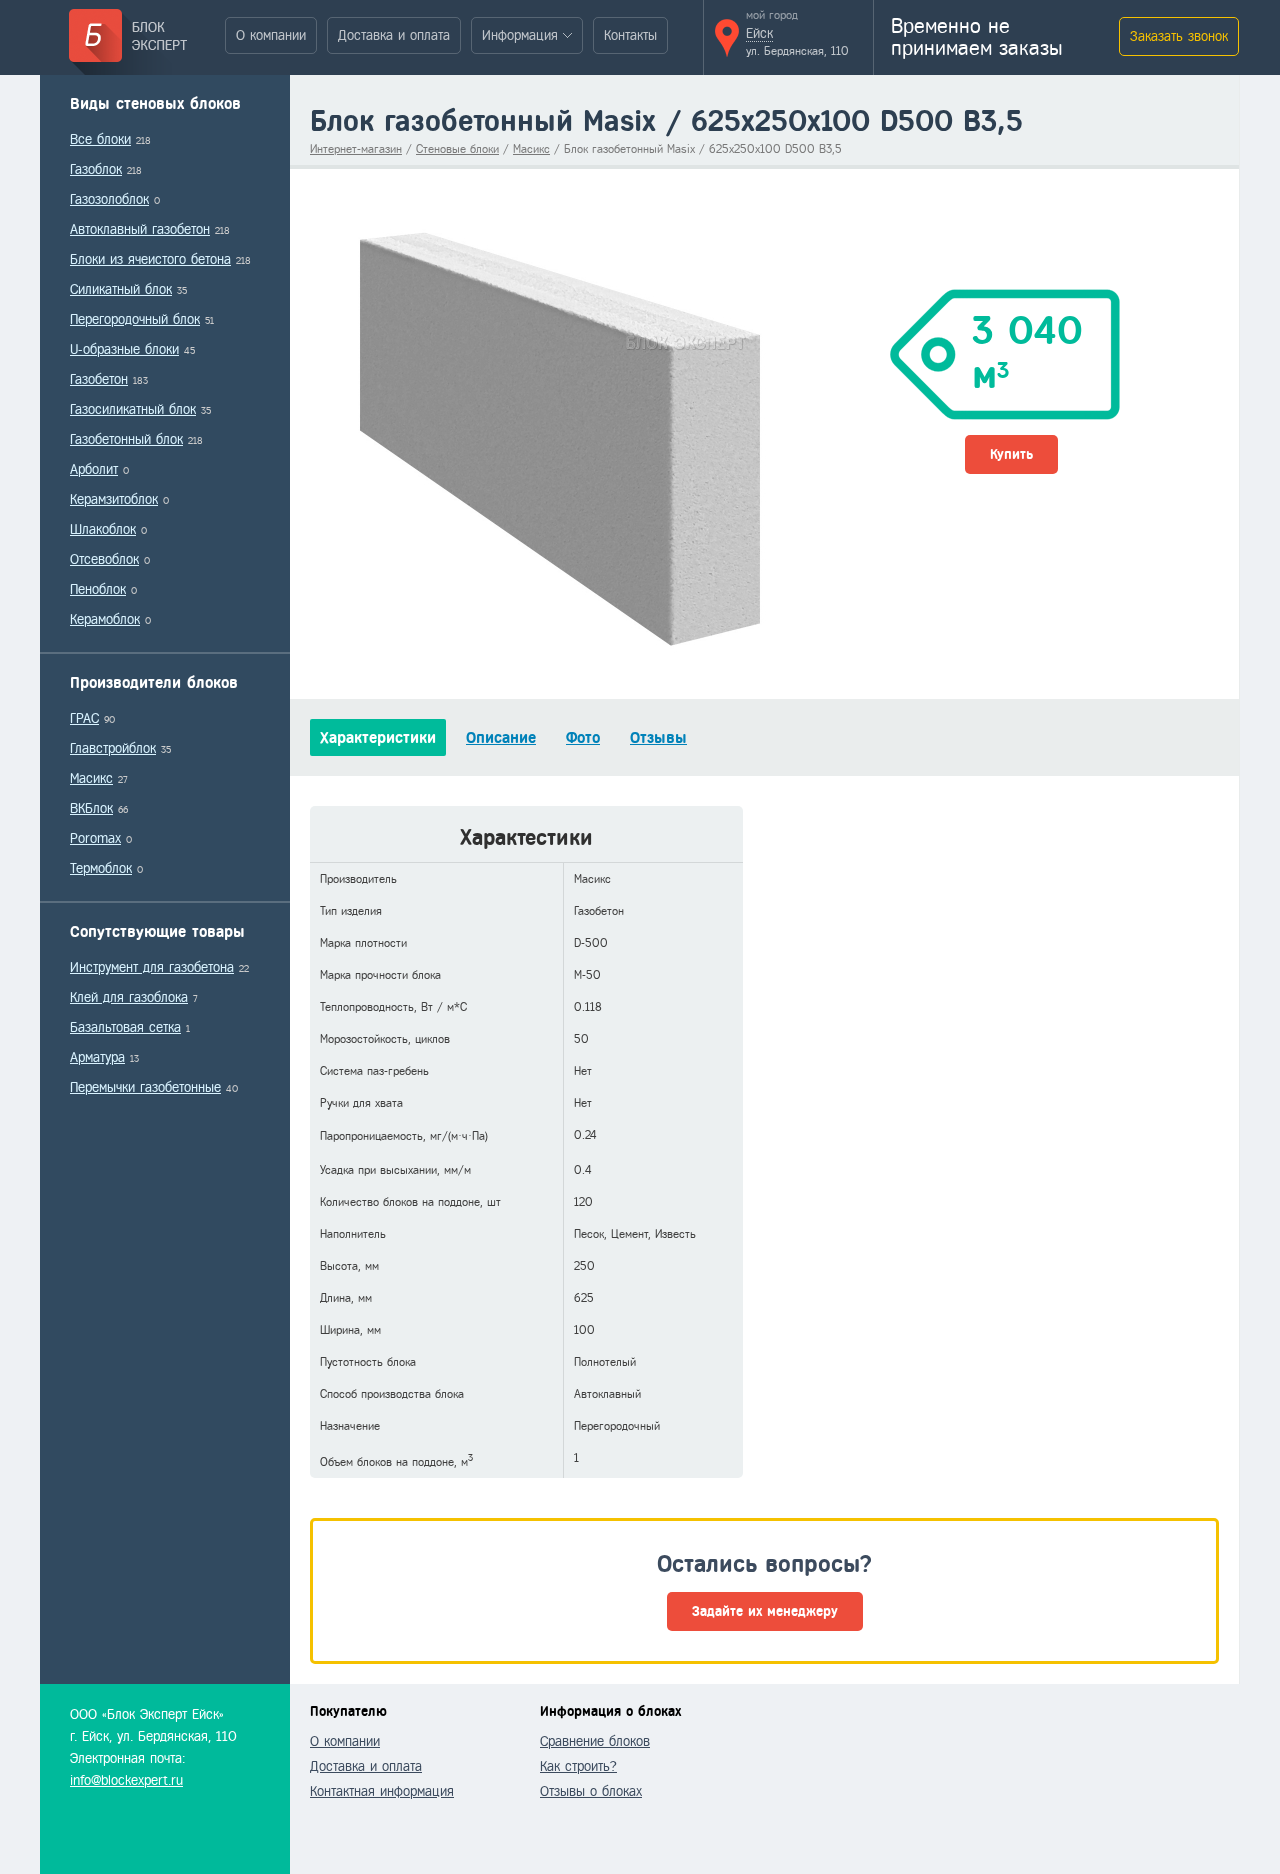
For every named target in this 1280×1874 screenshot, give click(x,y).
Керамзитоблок (114, 499)
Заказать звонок (1179, 36)
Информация (520, 35)
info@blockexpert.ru (126, 1780)
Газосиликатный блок (133, 409)
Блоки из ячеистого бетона (150, 259)
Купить (1011, 454)
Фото (583, 737)
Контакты (630, 35)
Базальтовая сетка (125, 1027)
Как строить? (578, 1766)
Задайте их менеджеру (765, 1611)
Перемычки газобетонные (145, 1087)
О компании (271, 35)
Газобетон (99, 379)
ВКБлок (91, 808)
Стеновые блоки (457, 149)
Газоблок (96, 169)
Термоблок (101, 868)
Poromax (95, 838)
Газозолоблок (109, 199)
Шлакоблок (103, 529)
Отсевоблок (104, 559)
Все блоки (100, 139)
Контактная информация (382, 1791)
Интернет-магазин (356, 149)
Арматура (97, 1057)
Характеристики (378, 737)
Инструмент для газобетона (152, 967)
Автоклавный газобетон (140, 229)
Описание (501, 737)
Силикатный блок (121, 289)
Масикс (91, 778)
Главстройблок (113, 748)
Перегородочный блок (135, 319)
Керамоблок (105, 619)
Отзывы (658, 737)
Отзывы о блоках (591, 1791)
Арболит (94, 469)
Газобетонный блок (126, 439)
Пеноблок (98, 589)
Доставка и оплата (394, 35)
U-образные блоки (124, 349)
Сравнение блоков (595, 1741)
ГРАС (84, 718)
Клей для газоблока (129, 997)
